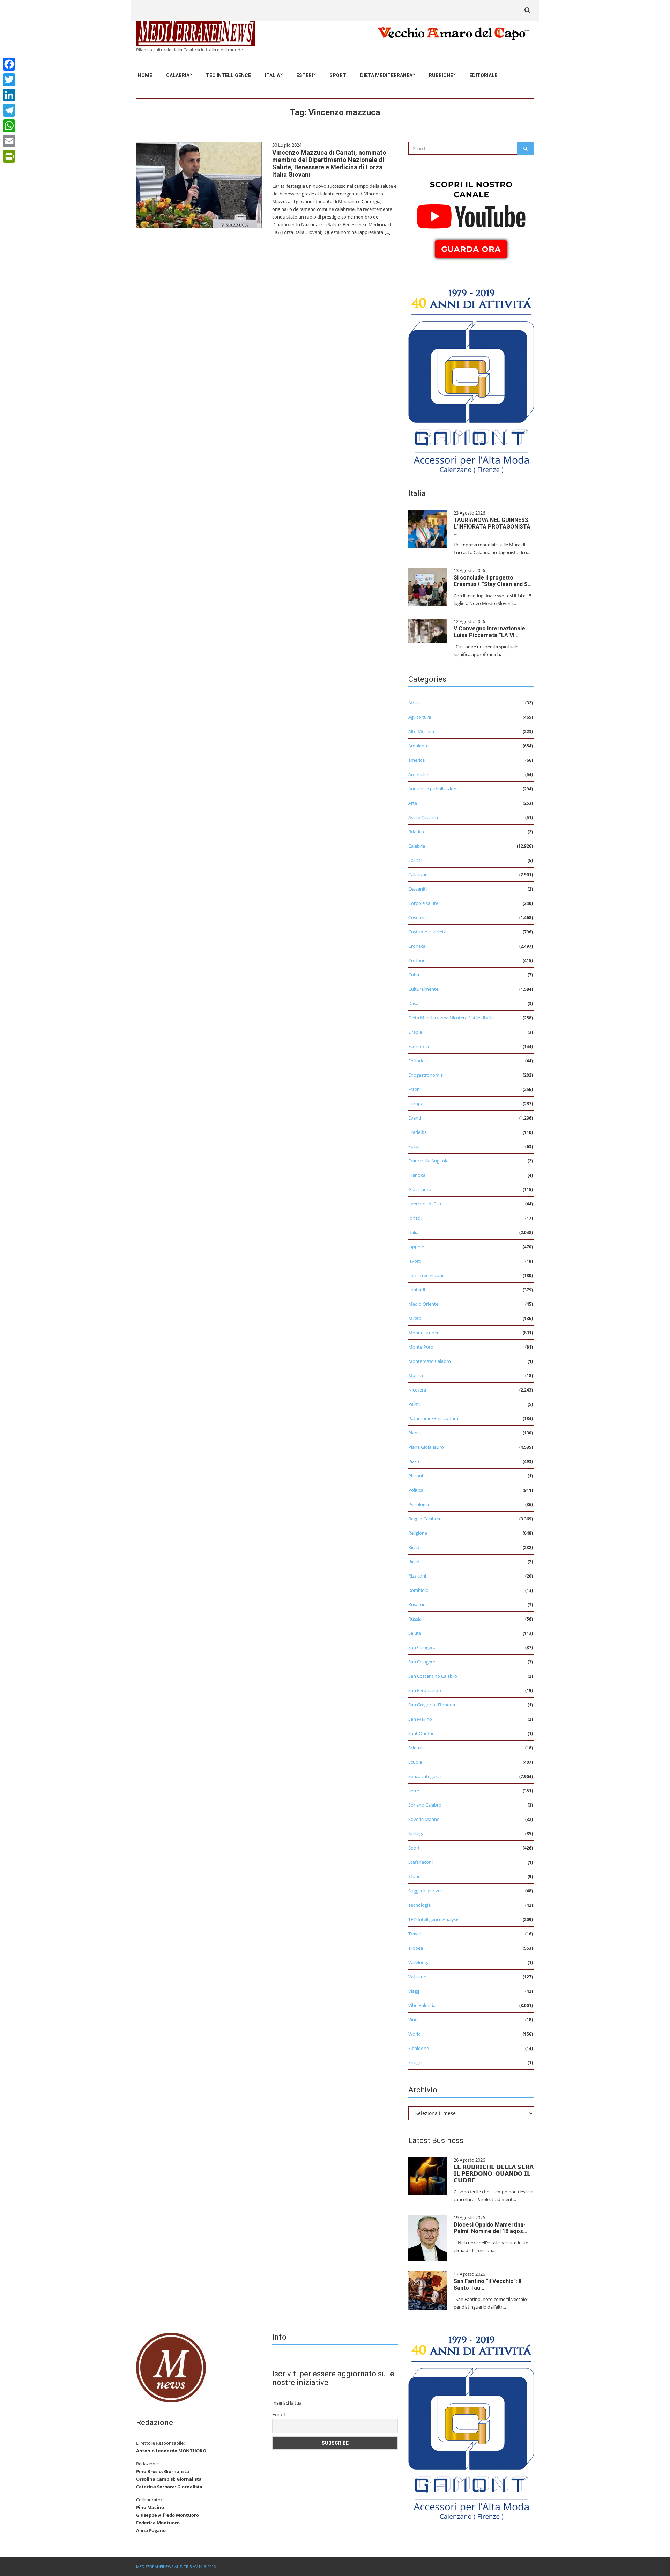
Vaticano (417, 1977)
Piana (414, 1433)
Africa (414, 703)
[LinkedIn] (9, 95)
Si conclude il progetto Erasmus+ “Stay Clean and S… (493, 581)
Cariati (415, 860)
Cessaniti (418, 889)
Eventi (415, 1118)
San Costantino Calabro (433, 1676)
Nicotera (417, 1390)
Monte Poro (421, 1347)
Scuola (415, 1762)
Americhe (418, 774)
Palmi (414, 1404)
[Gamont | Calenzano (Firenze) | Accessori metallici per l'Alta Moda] (471, 379)
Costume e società (427, 932)
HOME (145, 75)
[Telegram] (9, 110)
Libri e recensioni (426, 1275)
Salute (415, 1633)
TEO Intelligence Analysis (434, 1919)
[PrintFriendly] (9, 156)
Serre (414, 1791)
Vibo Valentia (422, 2005)
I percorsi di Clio (425, 1204)
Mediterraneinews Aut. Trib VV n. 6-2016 (176, 2566)
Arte (413, 803)
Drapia (415, 1032)
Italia (272, 75)
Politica (416, 1490)
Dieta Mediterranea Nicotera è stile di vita (451, 1018)
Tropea (416, 1948)
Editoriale (483, 75)
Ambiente (418, 746)
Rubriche (441, 75)
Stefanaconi (420, 1862)
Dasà (413, 1003)
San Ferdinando (425, 1690)
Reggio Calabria (424, 1519)
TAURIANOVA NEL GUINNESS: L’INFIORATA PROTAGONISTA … (492, 527)
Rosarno (417, 1604)
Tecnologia (419, 1905)
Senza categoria (425, 1776)
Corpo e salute (423, 903)
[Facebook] (9, 64)
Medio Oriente (423, 1304)
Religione (418, 1533)
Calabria (178, 75)
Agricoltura (420, 717)
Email (279, 2415)
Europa (416, 1104)
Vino (413, 2020)
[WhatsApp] (9, 126)
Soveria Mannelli (425, 1819)
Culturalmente (423, 989)
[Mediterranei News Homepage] (171, 2367)
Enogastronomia (426, 1075)
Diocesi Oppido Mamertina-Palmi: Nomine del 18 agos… (490, 2228)
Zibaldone (419, 2048)
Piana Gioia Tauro (426, 1447)
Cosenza (417, 917)
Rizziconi (417, 1576)
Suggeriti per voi (425, 1891)
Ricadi (414, 1547)
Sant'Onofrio (422, 1733)
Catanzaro (419, 874)
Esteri (305, 75)
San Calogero (422, 1647)
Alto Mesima (421, 731)
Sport (338, 75)
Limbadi (417, 1290)
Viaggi (414, 1991)
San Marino (420, 1719)
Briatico (416, 832)
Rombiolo (418, 1590)
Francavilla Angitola (428, 1161)
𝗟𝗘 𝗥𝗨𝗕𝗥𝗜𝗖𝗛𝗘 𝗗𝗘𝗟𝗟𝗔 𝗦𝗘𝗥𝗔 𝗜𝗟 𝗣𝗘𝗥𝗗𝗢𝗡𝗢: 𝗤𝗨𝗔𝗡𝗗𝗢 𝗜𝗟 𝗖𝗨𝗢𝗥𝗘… (494, 2174)
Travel (415, 1934)
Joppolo (416, 1247)
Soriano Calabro (425, 1805)
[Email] (9, 141)
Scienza (416, 1748)
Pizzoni (416, 1476)
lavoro (415, 1261)
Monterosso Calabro (430, 1361)
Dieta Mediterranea (386, 75)
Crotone (417, 960)
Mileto (415, 1318)
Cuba (414, 975)
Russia (415, 1619)
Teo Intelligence (228, 75)
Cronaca (417, 946)
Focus (414, 1146)
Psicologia (419, 1504)
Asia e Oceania (423, 817)
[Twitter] (9, 80)
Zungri (415, 2062)
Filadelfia (418, 1132)
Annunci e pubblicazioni (433, 789)
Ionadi (415, 1218)
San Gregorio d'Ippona (432, 1705)
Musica (416, 1375)
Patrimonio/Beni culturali (434, 1418)
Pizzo (414, 1461)
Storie (414, 1876)
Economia (419, 1046)
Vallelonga (419, 1962)
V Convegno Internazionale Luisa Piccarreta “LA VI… (489, 632)
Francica (417, 1175)
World (415, 2034)
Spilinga (416, 1833)
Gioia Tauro (420, 1189)
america (416, 760)
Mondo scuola (423, 1333)
